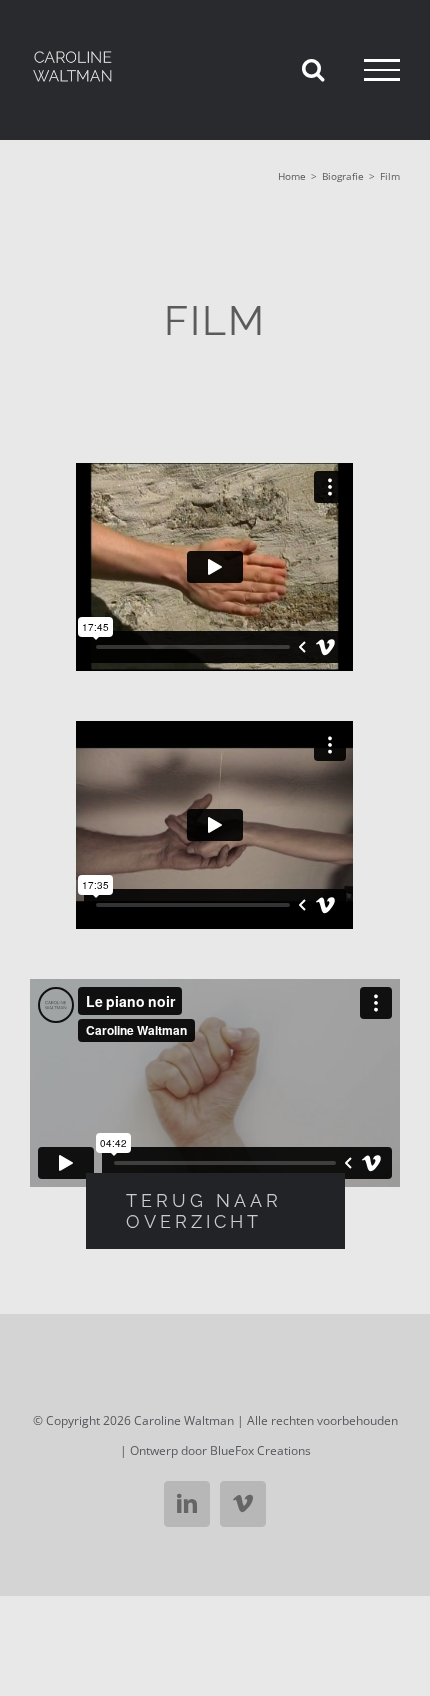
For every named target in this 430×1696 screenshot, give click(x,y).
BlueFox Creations (260, 1450)
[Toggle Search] (313, 69)
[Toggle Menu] (382, 70)
